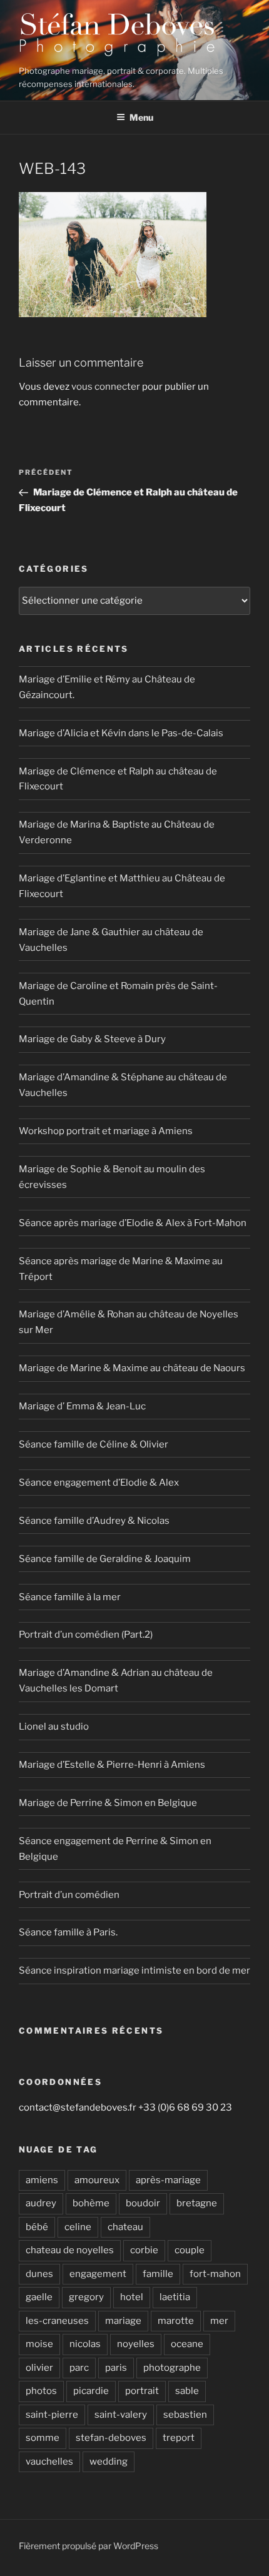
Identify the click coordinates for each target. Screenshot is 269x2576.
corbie (144, 2250)
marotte (176, 2321)
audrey (41, 2203)
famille (158, 2274)
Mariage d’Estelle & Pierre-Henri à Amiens (112, 1765)
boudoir (143, 2203)
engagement (98, 2274)
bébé (37, 2227)
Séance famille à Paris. (68, 1932)
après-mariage (168, 2180)
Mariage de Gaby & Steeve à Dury (92, 1039)
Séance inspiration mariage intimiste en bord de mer (134, 1970)
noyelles (136, 2344)
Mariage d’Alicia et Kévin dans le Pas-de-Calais (121, 733)
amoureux (97, 2180)
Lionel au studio (54, 1727)
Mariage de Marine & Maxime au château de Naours (132, 1368)
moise (39, 2344)
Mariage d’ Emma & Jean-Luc (82, 1406)
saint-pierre (52, 2415)
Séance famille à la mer (70, 1597)
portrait (142, 2391)
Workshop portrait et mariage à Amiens (106, 1131)
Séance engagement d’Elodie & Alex (99, 1483)
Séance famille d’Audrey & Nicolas (94, 1521)
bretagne (197, 2203)
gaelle (39, 2297)
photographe (172, 2368)
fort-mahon (215, 2274)
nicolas (85, 2344)
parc (79, 2368)
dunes (39, 2274)
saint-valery (121, 2415)
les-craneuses (57, 2321)
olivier (39, 2368)
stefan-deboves (111, 2438)
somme (43, 2438)
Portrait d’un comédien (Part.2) (86, 1635)
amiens (42, 2180)
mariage (123, 2321)
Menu (141, 117)
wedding (109, 2462)
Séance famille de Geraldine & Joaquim (105, 1559)
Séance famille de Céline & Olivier (94, 1444)
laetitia (175, 2297)
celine (78, 2227)
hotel (132, 2297)
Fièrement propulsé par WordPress (89, 2546)
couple (190, 2250)
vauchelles (49, 2462)
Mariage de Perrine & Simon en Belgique (108, 1803)
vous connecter (106, 387)
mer (219, 2321)
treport (179, 2438)
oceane (187, 2344)
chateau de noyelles (70, 2250)
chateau (125, 2227)
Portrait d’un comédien (69, 1895)
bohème (91, 2203)
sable (187, 2391)
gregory (86, 2297)
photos (41, 2391)
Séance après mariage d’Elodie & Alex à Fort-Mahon (133, 1223)
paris (116, 2368)
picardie (91, 2391)
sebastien (185, 2415)
